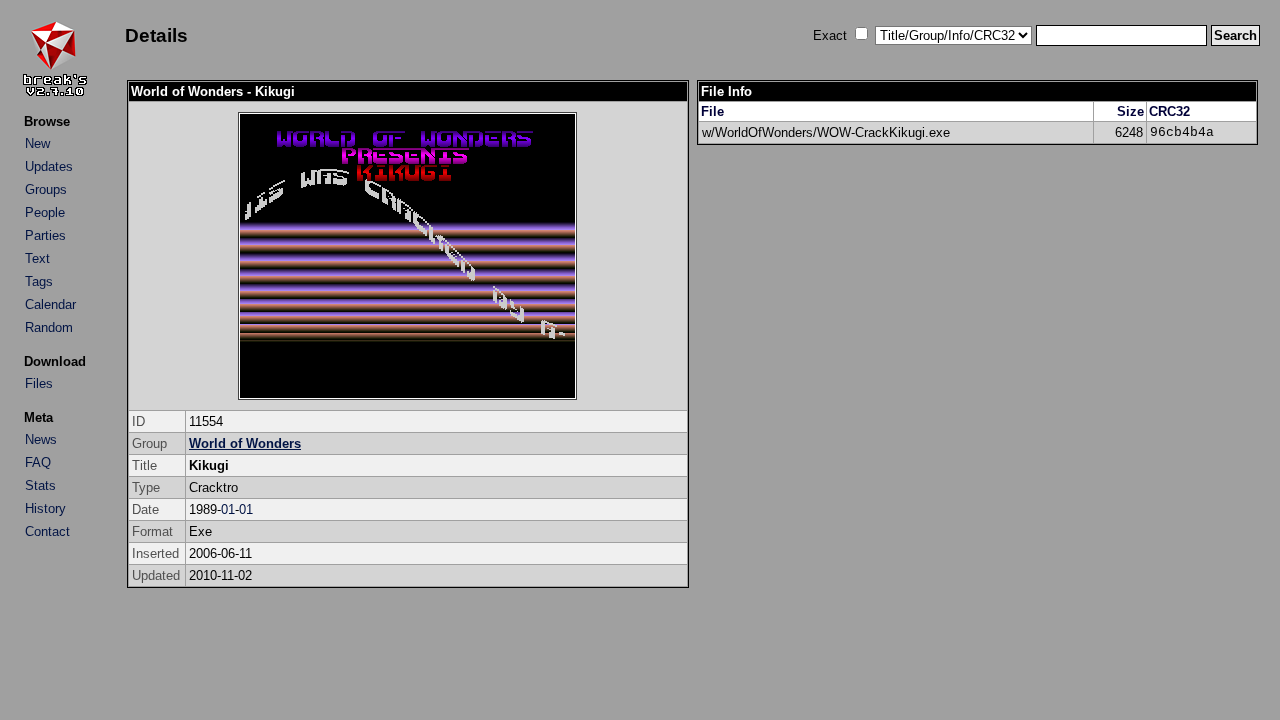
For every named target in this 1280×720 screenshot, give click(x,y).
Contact (47, 531)
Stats (40, 485)
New (37, 143)
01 (228, 509)
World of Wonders (245, 443)
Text (37, 258)
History (45, 508)
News (41, 439)
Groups (46, 189)
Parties (45, 235)
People (45, 212)
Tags (39, 281)
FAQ (38, 462)
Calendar (50, 304)
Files (39, 383)
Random (49, 327)
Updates (49, 166)
